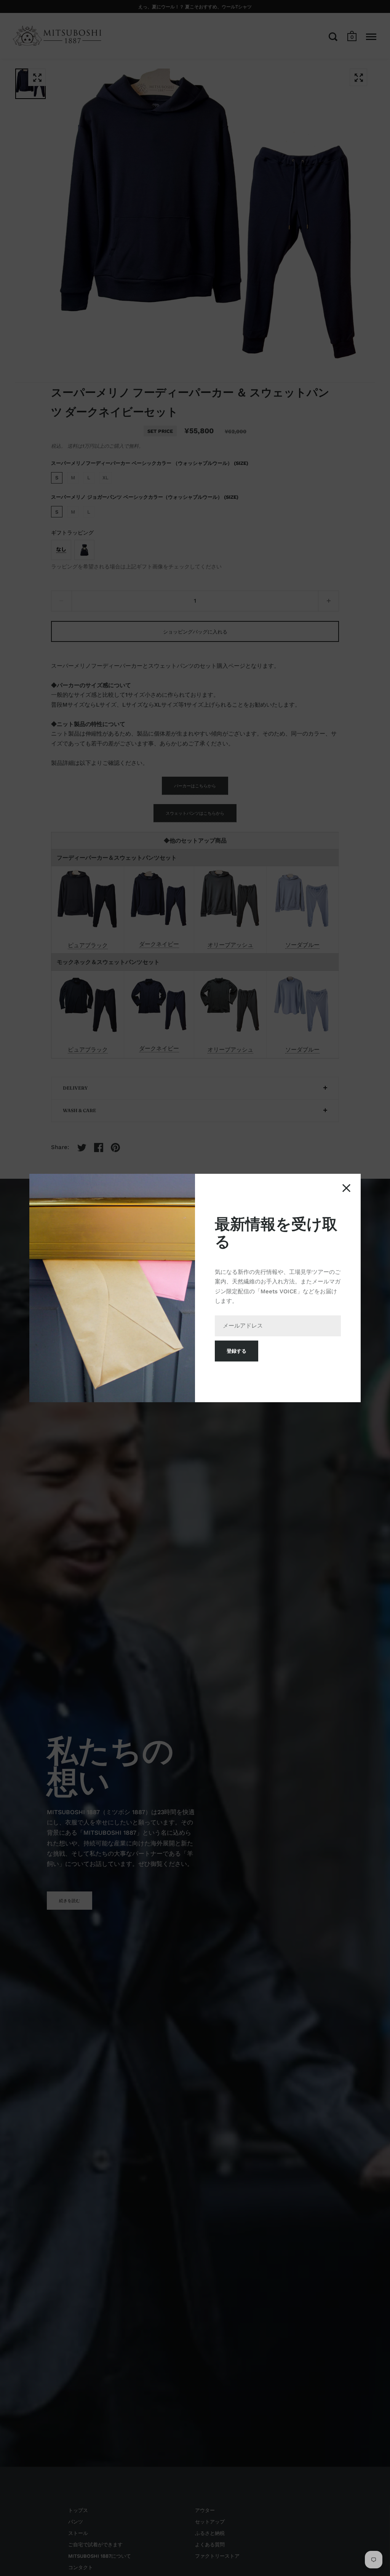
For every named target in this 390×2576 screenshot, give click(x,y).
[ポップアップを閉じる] (346, 1188)
